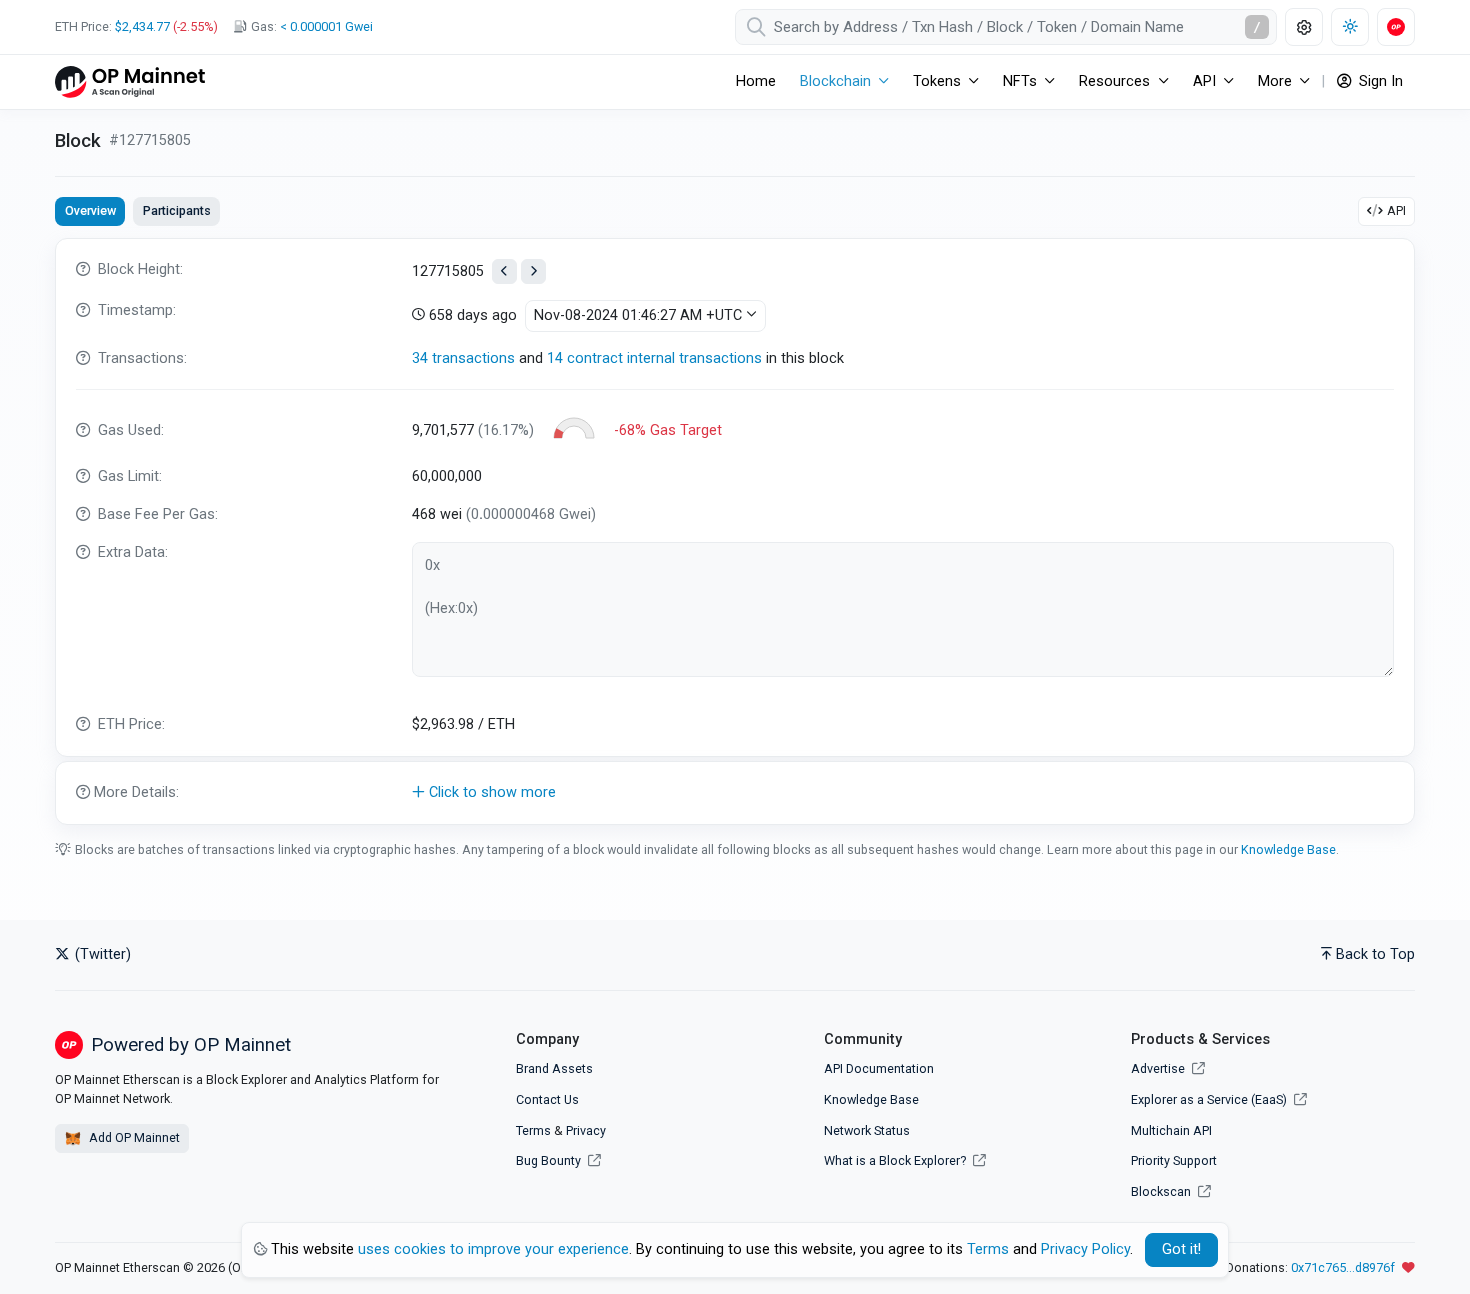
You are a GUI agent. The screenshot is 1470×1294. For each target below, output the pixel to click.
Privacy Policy (1085, 1249)
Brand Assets (554, 1068)
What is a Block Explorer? (896, 1160)
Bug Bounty (548, 1160)
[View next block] (533, 271)
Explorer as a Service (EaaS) (1210, 1099)
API (1396, 210)
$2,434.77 (142, 26)
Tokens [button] (937, 81)
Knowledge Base (1288, 849)
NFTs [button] (1020, 81)
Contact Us (547, 1099)
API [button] (1204, 81)
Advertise (1159, 1068)
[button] (735, 793)
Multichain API (1171, 1130)
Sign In (1379, 81)
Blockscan (1162, 1191)
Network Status (867, 1130)
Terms (533, 1130)
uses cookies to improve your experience (493, 1249)
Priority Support (1174, 1160)
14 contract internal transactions (654, 358)
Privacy (586, 1130)
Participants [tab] (177, 210)
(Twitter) (101, 954)
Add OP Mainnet (133, 1137)
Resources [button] (1114, 81)
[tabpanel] (735, 531)
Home (756, 81)
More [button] (1275, 81)
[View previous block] (504, 271)
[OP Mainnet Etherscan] (130, 81)
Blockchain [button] (835, 81)
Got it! (1181, 1249)
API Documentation (879, 1068)
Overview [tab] (90, 210)
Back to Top (1375, 954)
